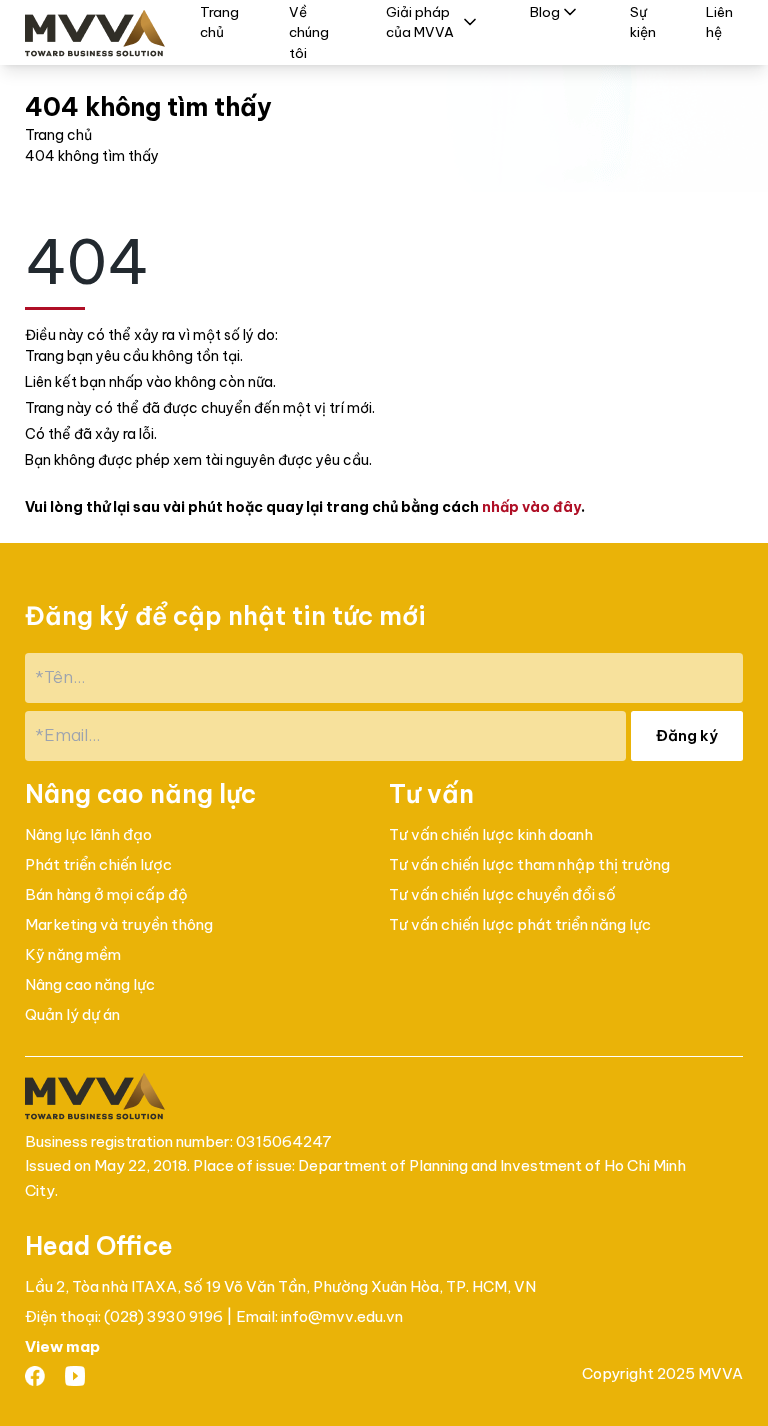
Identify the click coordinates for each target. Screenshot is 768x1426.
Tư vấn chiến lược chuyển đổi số (502, 894)
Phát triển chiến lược (98, 864)
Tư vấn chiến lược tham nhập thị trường (529, 864)
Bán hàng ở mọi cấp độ (106, 894)
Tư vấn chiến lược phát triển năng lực (520, 924)
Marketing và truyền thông (119, 924)
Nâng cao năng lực (90, 984)
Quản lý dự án (72, 1014)
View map (62, 1346)
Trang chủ (58, 135)
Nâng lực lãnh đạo (88, 834)
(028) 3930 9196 (165, 1316)
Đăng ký (687, 735)
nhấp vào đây (531, 507)
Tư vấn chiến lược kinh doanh (491, 834)
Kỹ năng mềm (73, 954)
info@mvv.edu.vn (342, 1316)
